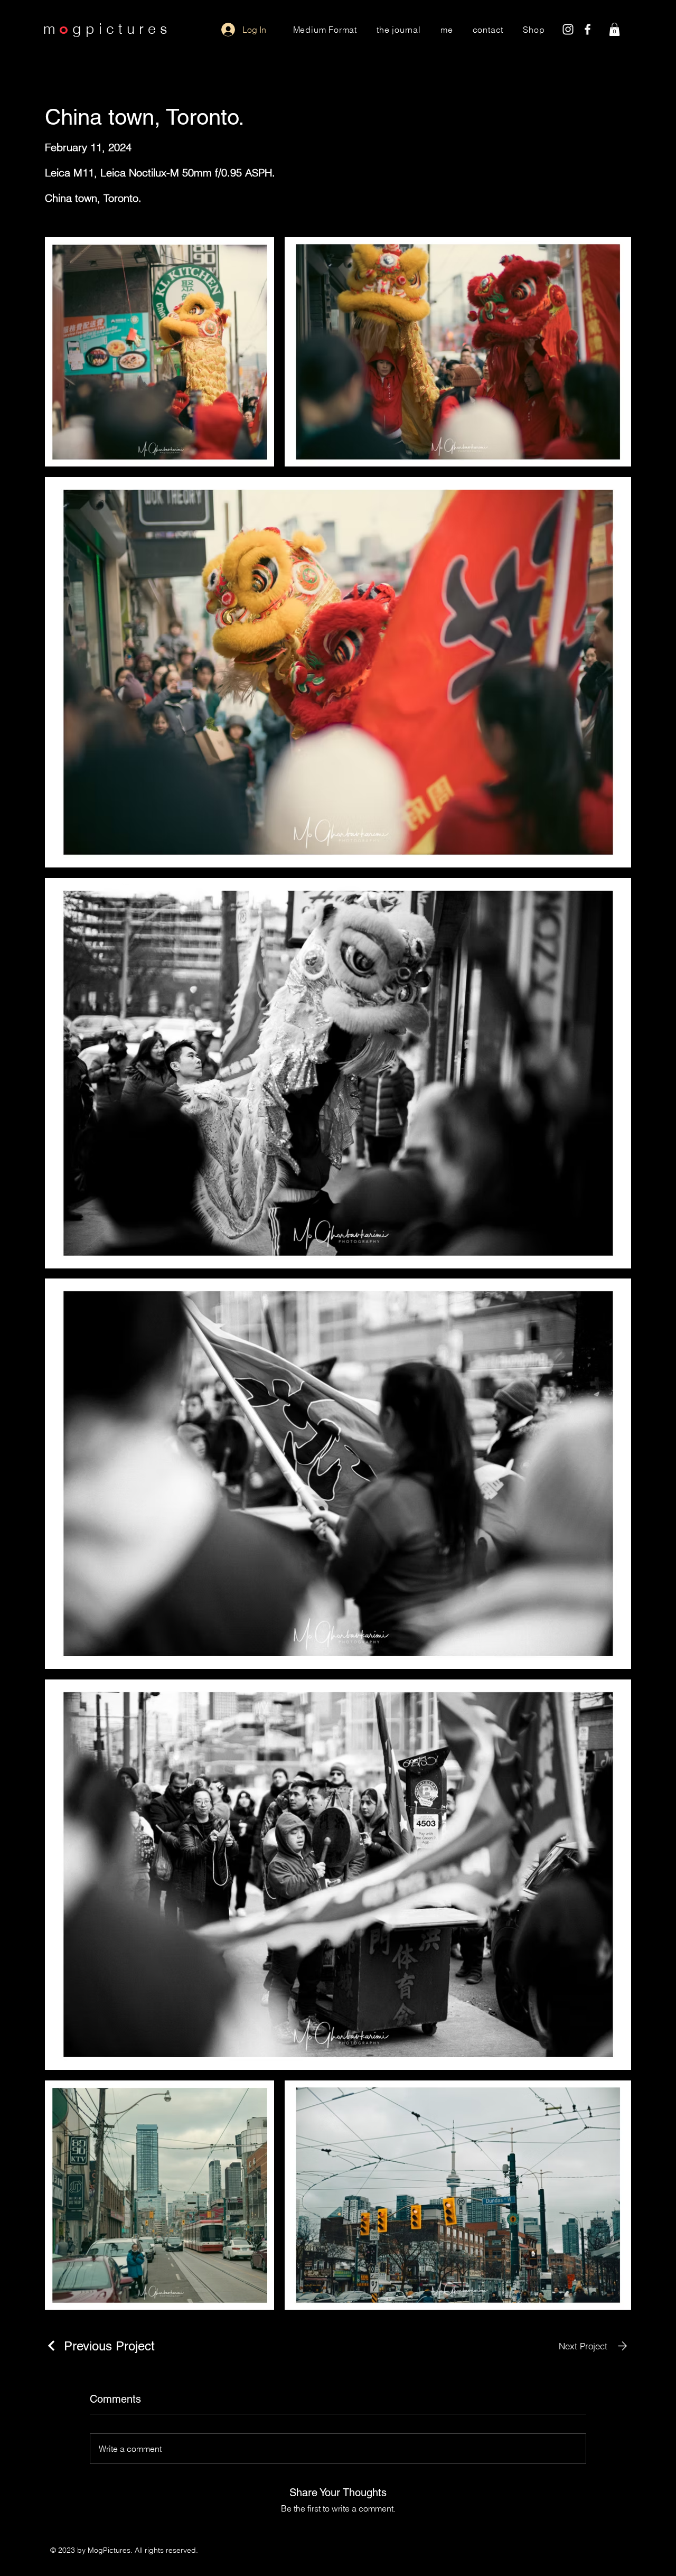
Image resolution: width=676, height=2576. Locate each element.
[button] (614, 29)
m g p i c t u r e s (105, 29)
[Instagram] (568, 29)
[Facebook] (588, 29)
